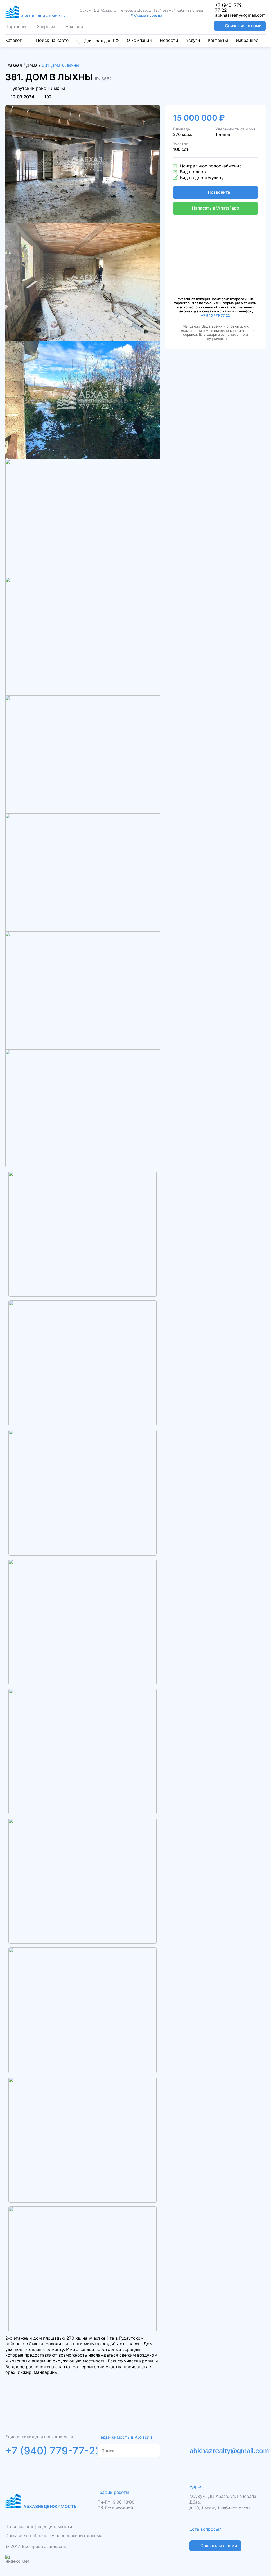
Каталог (13, 40)
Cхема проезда (148, 15)
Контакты (218, 40)
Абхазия (74, 26)
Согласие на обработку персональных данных (54, 2535)
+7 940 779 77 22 (215, 315)
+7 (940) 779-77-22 (229, 8)
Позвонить (219, 192)
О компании (139, 40)
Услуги (193, 40)
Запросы (46, 26)
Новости (169, 40)
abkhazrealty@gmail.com (240, 15)
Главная (14, 65)
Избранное (247, 40)
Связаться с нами (243, 26)
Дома (32, 65)
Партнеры (16, 26)
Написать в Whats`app (216, 208)
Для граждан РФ (102, 41)
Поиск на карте (52, 40)
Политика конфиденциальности (39, 2526)
